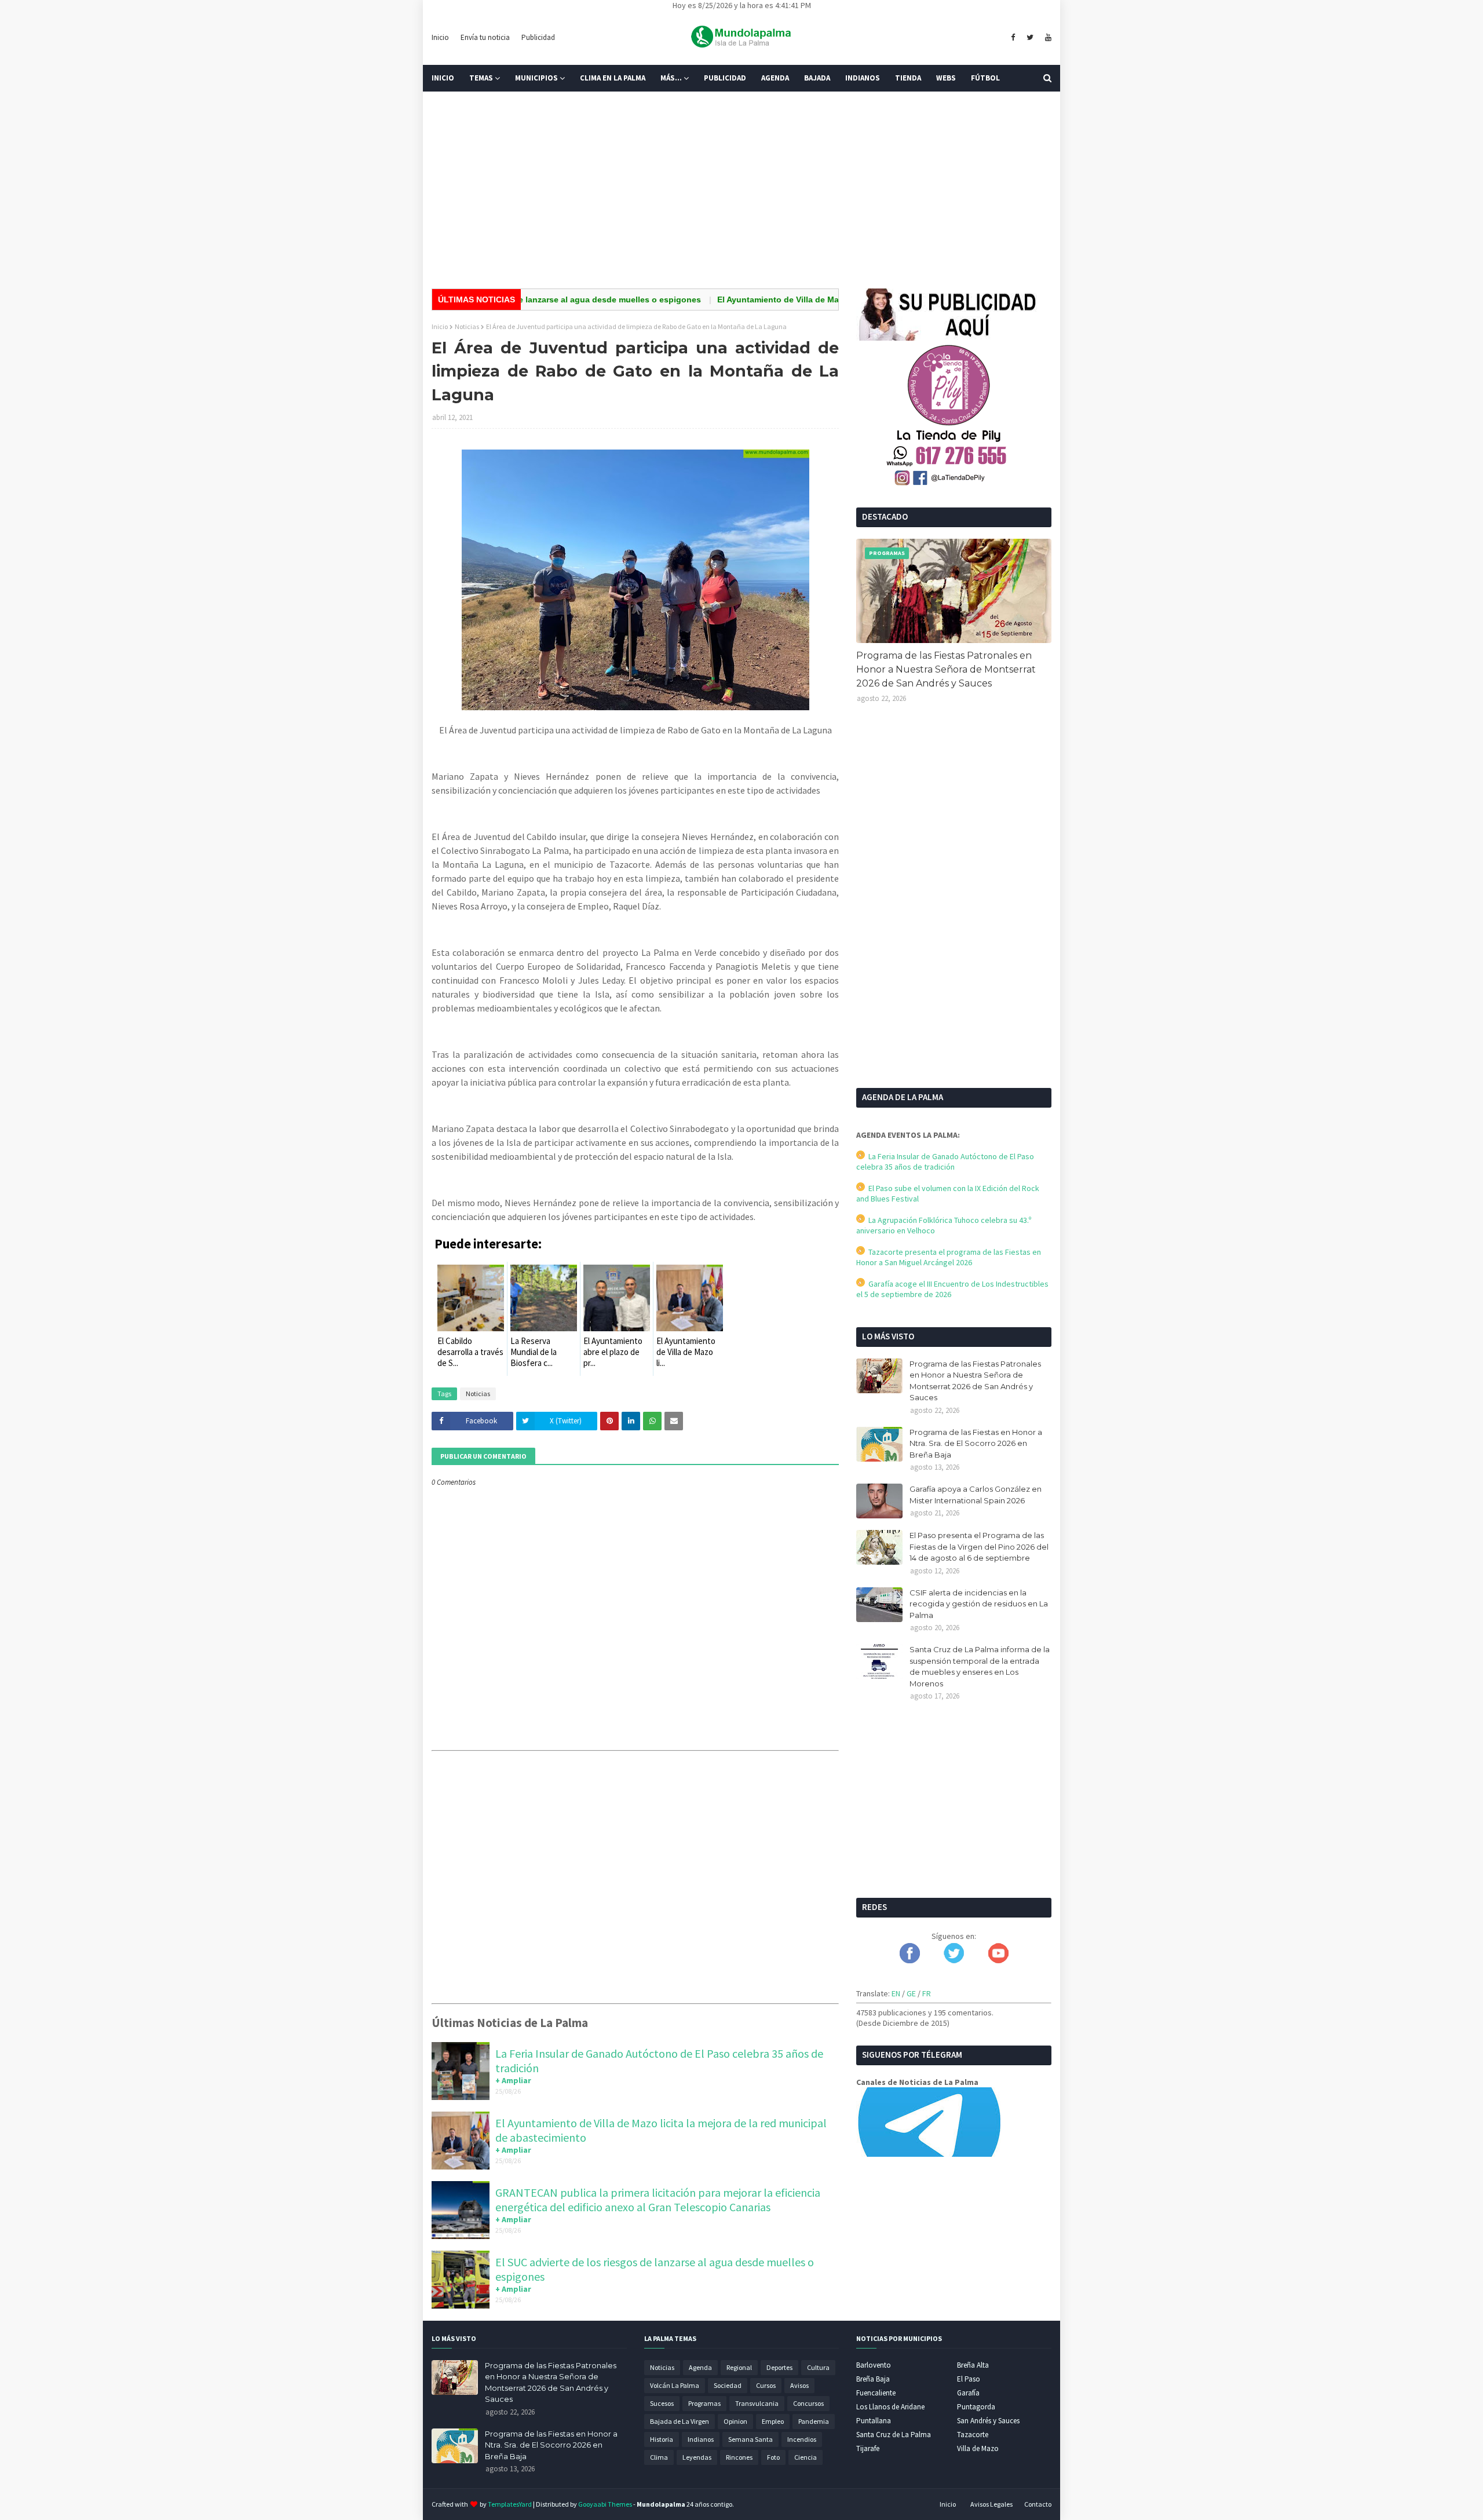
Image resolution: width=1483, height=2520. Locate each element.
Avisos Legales (991, 2504)
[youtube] (1047, 38)
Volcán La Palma (675, 2385)
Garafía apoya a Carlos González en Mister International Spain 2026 (976, 1495)
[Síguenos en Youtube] (998, 1960)
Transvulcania (757, 2403)
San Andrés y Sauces (988, 2421)
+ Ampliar (513, 2080)
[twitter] (1030, 38)
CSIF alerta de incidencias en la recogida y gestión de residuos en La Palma (979, 1604)
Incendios (802, 2439)
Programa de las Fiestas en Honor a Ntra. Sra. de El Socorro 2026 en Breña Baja (976, 1443)
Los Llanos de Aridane (890, 2407)
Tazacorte (973, 2435)
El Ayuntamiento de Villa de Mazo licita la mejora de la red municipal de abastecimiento (819, 300)
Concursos (808, 2403)
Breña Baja (873, 2379)
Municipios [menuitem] (536, 78)
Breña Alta (973, 2365)
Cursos (766, 2385)
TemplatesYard (510, 2504)
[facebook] (1013, 38)
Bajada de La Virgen (680, 2421)
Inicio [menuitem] (443, 78)
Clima (659, 2457)
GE (911, 1993)
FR (927, 1993)
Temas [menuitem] (481, 78)
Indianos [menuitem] (863, 78)
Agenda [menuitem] (775, 78)
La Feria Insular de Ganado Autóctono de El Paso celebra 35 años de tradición (945, 1162)
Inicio (440, 37)
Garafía (968, 2393)
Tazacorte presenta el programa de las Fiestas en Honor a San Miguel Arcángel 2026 (949, 1257)
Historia (662, 2439)
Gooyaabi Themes (605, 2504)
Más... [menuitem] (671, 78)
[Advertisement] (741, 190)
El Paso (969, 2379)
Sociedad (728, 2385)
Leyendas (697, 2457)
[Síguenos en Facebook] (910, 1960)
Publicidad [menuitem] (725, 78)
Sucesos (662, 2403)
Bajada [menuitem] (817, 78)
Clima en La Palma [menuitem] (613, 78)
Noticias (467, 326)
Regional (739, 2367)
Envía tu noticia (485, 37)
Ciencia (806, 2457)
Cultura (818, 2367)
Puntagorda (976, 2407)
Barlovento (874, 2365)
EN (896, 1993)
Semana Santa (750, 2439)
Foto (773, 2457)
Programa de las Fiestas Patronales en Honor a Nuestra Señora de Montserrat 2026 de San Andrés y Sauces (946, 669)
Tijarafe (868, 2448)
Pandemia (814, 2421)
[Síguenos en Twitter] (954, 1960)
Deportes (779, 2367)
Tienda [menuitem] (908, 78)
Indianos (701, 2439)
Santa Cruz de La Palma (894, 2435)
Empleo (773, 2421)
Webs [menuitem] (946, 78)
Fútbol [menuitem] (985, 78)
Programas (704, 2403)
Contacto (1038, 2504)
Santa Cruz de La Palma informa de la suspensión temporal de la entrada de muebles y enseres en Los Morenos (980, 1666)
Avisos (799, 2385)
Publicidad (538, 37)
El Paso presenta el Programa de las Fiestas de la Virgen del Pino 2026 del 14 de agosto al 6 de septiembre (979, 1546)
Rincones (739, 2457)
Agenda (700, 2367)
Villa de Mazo (978, 2448)
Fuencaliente (876, 2393)
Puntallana (874, 2421)
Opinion (735, 2421)
